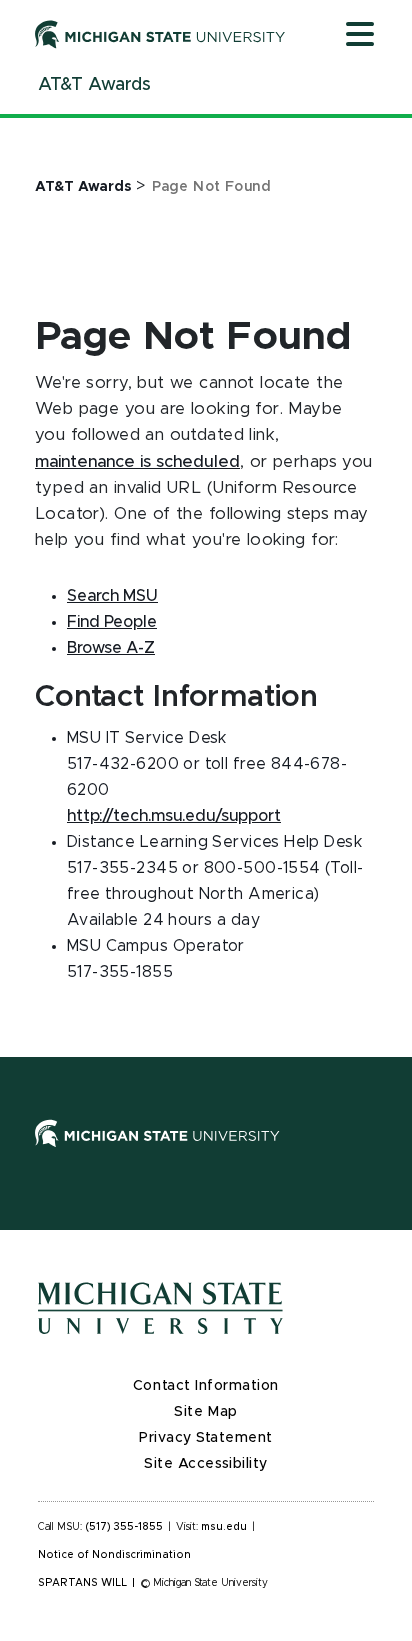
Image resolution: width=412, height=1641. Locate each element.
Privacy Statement (206, 1438)
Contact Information (206, 1386)
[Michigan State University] (160, 34)
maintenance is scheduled (137, 462)
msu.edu (224, 1527)
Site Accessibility (206, 1464)
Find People (112, 622)
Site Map (205, 1412)
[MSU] (206, 1153)
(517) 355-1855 (124, 1527)
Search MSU (112, 596)
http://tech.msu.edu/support (174, 816)
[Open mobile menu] (360, 36)
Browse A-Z (111, 648)
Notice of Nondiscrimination (114, 1555)
